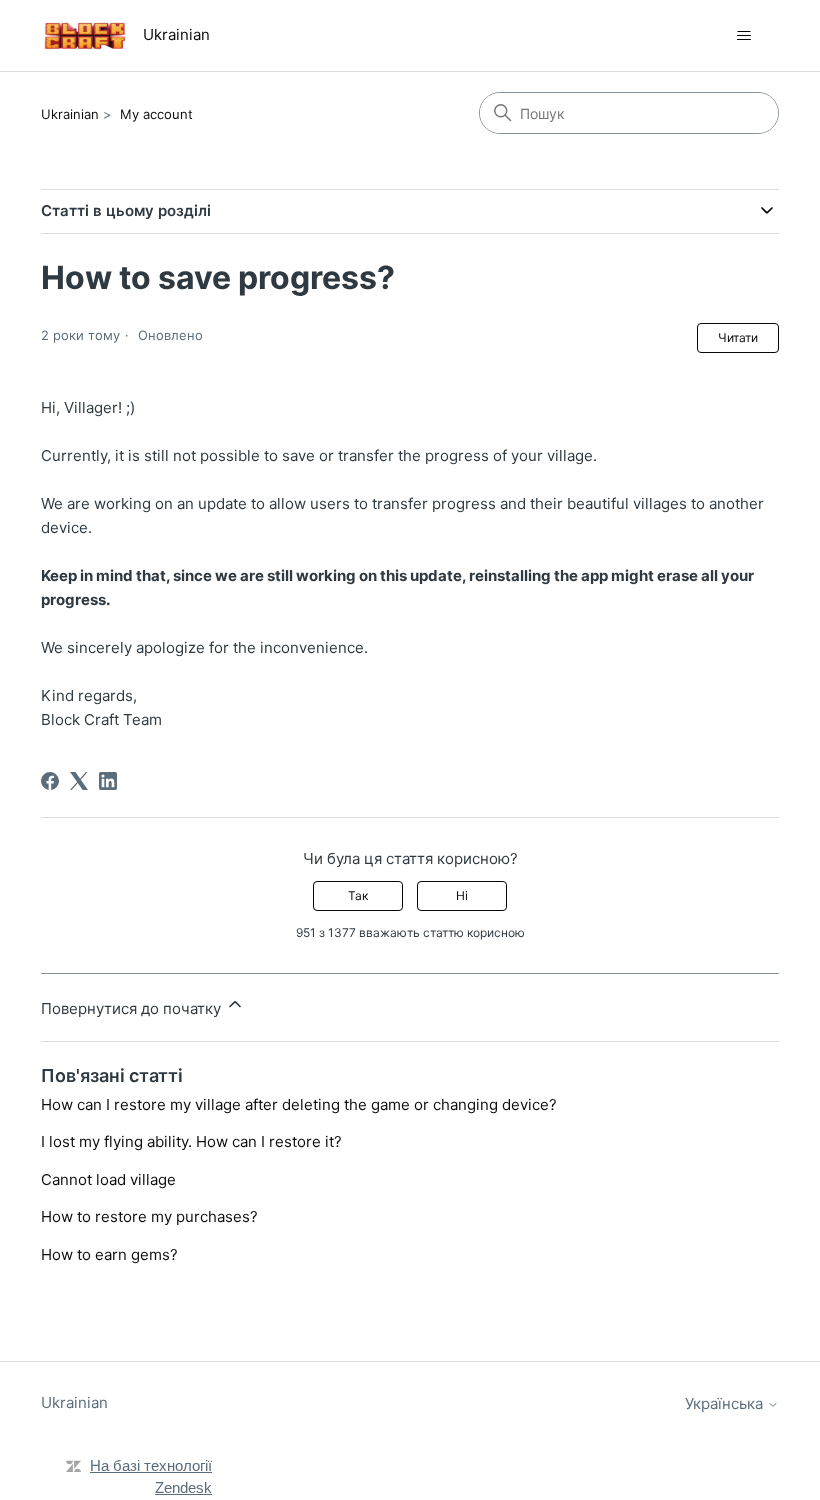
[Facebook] (50, 781)
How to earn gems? (109, 1254)
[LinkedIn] (108, 781)
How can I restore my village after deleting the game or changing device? (299, 1104)
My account (156, 114)
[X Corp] (79, 781)
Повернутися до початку (133, 1008)
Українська (726, 1403)
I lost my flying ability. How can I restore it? (191, 1141)
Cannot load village (108, 1179)
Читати (738, 337)
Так (358, 895)
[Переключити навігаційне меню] (743, 36)
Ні (462, 895)
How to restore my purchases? (149, 1216)
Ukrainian (70, 114)
